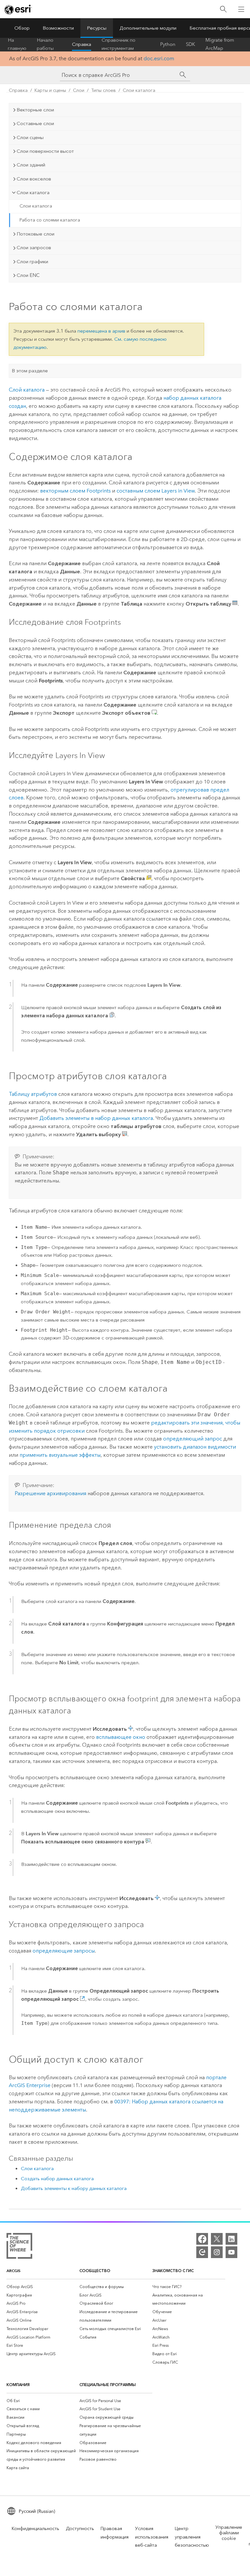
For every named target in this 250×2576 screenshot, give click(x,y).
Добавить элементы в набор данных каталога (96, 1118)
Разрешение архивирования (50, 1493)
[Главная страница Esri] (18, 9)
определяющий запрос (193, 1439)
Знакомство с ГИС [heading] (173, 2271)
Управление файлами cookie (229, 2533)
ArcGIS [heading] (14, 2271)
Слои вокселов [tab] (34, 179)
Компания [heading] (18, 2385)
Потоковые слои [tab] (35, 234)
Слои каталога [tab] (33, 193)
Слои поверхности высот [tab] (45, 151)
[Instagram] (217, 2252)
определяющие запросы (64, 1951)
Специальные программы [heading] (108, 2385)
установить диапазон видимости (195, 1447)
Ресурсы (97, 28)
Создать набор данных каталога (57, 2179)
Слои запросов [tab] (34, 248)
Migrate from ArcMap (220, 44)
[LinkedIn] (231, 2239)
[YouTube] (231, 2252)
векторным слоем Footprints (75, 491)
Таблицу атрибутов (33, 1094)
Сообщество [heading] (95, 2271)
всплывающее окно (121, 1737)
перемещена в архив (101, 331)
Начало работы (45, 44)
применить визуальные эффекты (60, 1455)
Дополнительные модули (148, 28)
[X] (217, 2239)
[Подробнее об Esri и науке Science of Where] (19, 2247)
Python (168, 44)
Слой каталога (27, 390)
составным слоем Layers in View (156, 491)
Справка (82, 44)
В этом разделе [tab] (30, 371)
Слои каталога (139, 90)
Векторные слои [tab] (35, 110)
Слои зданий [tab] (31, 165)
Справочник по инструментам (118, 44)
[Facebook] (202, 2239)
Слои (79, 90)
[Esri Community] (202, 2252)
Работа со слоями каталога (50, 220)
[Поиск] (223, 9)
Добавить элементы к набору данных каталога (74, 2188)
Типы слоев (104, 90)
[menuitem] (43, 2287)
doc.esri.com (159, 58)
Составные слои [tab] (35, 123)
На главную (17, 44)
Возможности (58, 28)
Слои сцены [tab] (30, 137)
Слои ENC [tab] (28, 275)
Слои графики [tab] (32, 262)
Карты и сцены (50, 90)
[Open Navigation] (241, 9)
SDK (190, 44)
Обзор (22, 28)
